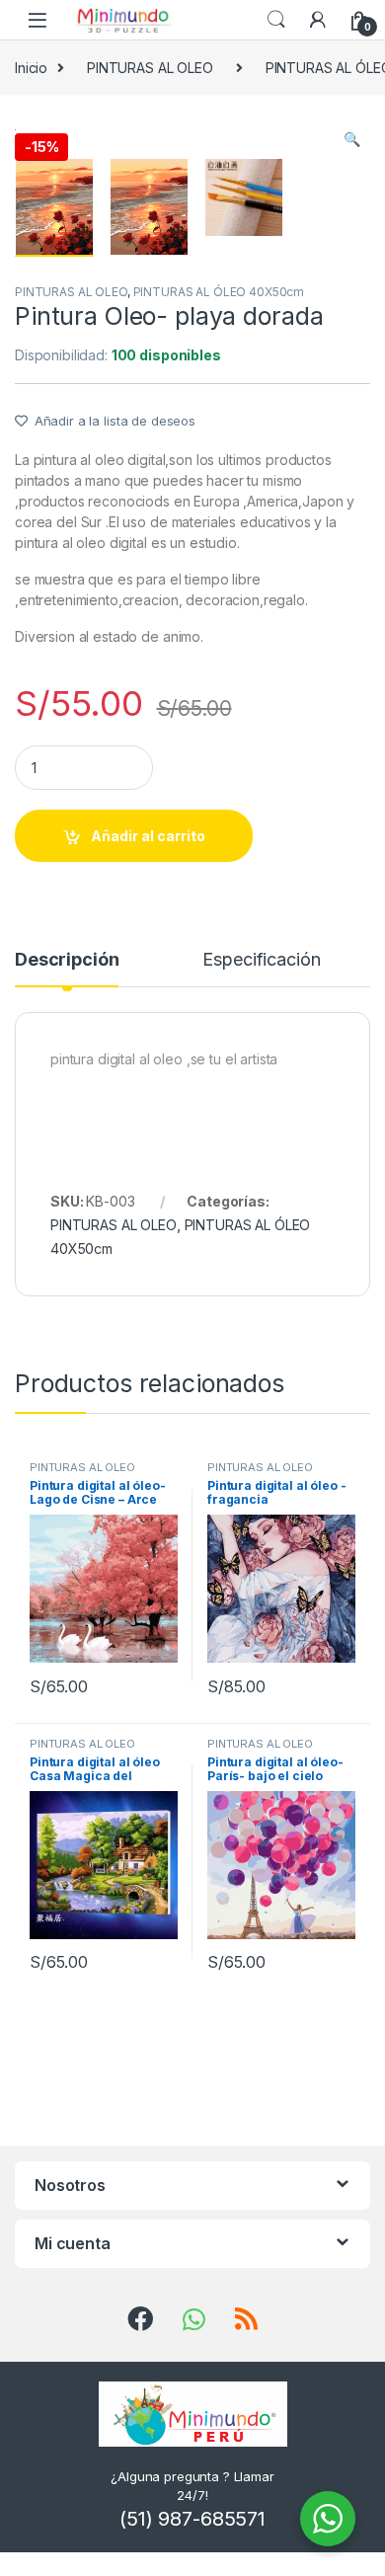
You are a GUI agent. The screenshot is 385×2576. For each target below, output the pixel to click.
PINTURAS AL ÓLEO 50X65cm (260, 1473)
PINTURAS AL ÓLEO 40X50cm (219, 292)
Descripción (67, 960)
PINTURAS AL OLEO (150, 68)
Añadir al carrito (148, 836)
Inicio (31, 68)
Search (276, 20)
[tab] (67, 969)
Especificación (261, 960)
